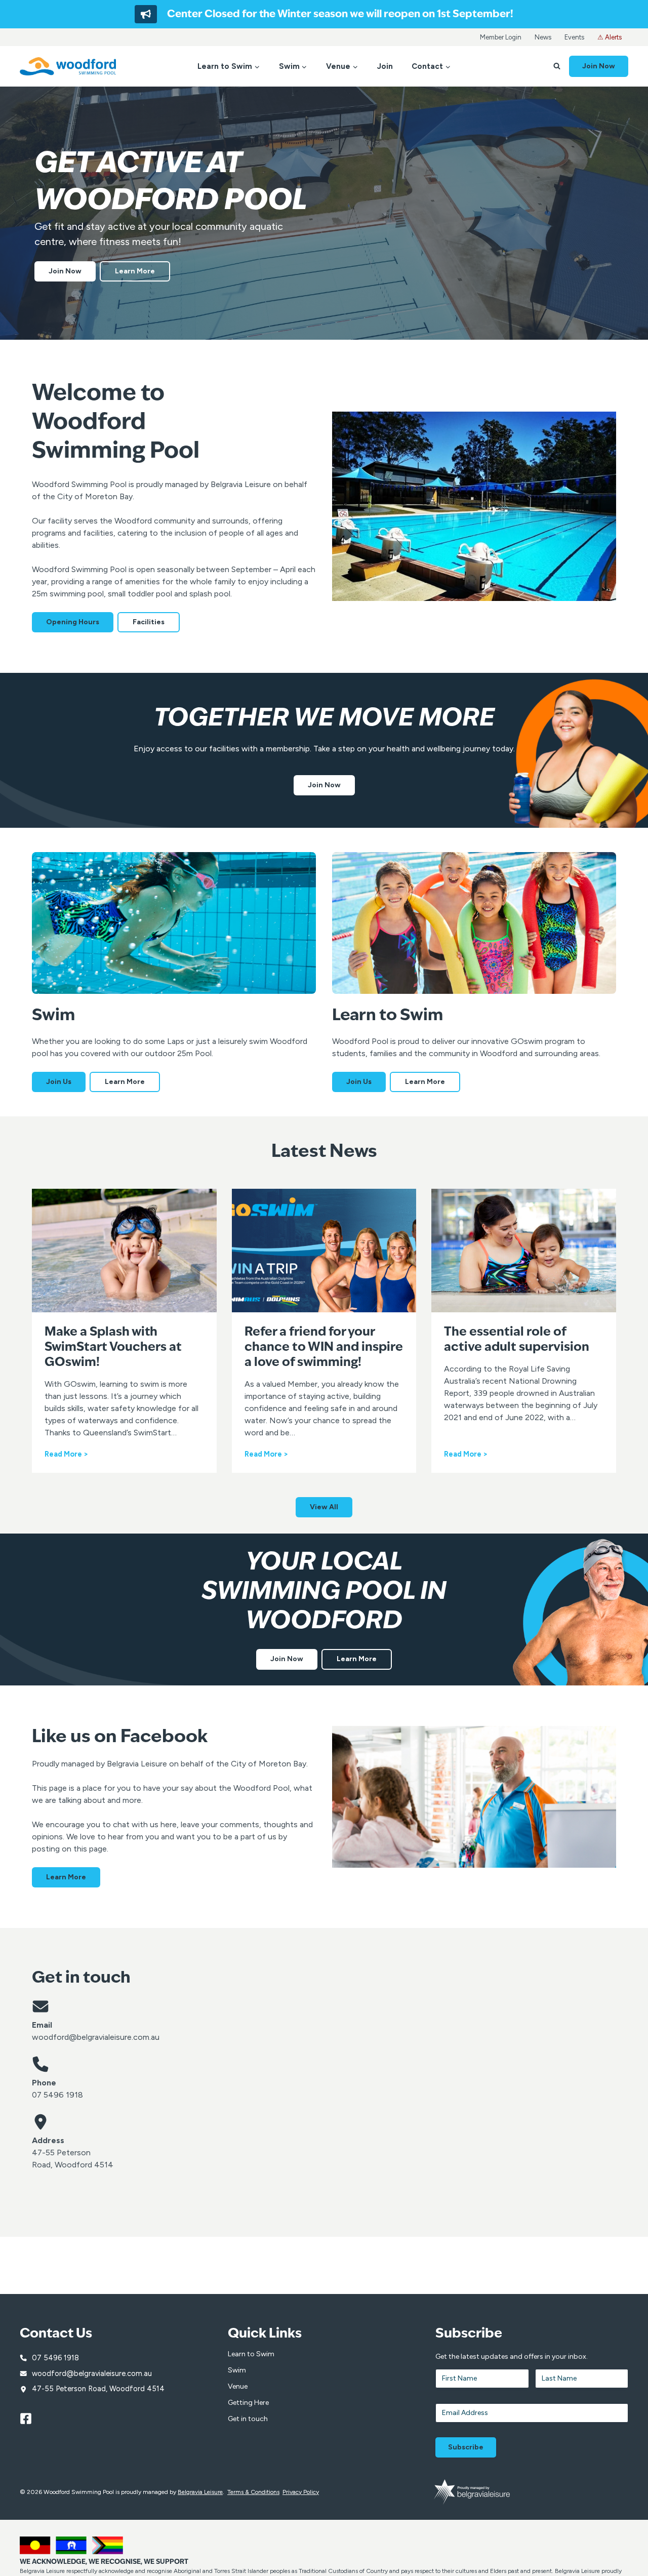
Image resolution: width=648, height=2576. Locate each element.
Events (574, 37)
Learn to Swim (251, 2354)
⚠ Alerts (610, 37)
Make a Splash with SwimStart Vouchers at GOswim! (113, 1348)
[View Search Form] (557, 66)
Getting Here (248, 2403)
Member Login (501, 37)
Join (385, 66)
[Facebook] (30, 2419)
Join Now (599, 66)
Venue (238, 2386)
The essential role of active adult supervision (517, 1340)
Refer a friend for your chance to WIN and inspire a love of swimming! (324, 1348)
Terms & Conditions (253, 2492)
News (543, 37)
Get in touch (248, 2419)
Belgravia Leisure (200, 2492)
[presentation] (124, 1250)
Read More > (66, 1455)
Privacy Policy (301, 2492)
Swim (237, 2370)
